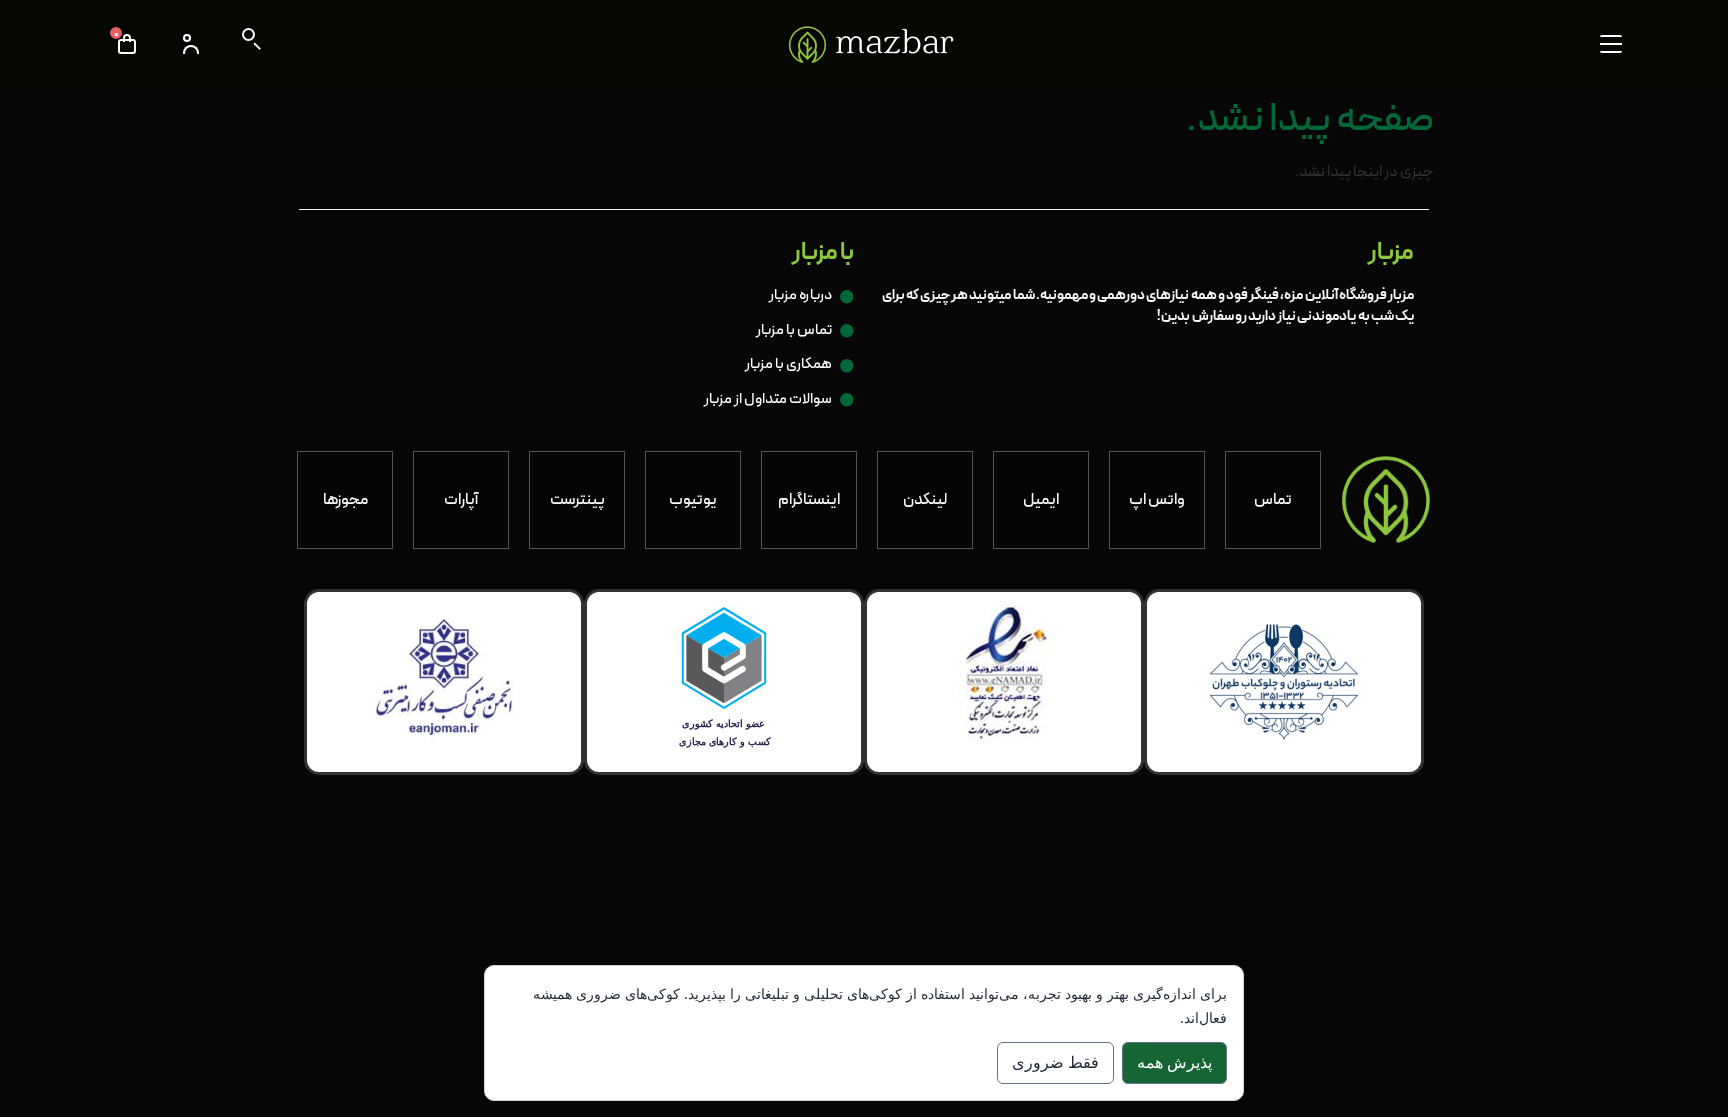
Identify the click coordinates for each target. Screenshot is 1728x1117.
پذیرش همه (1174, 1062)
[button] (1611, 44)
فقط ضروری (1055, 1062)
